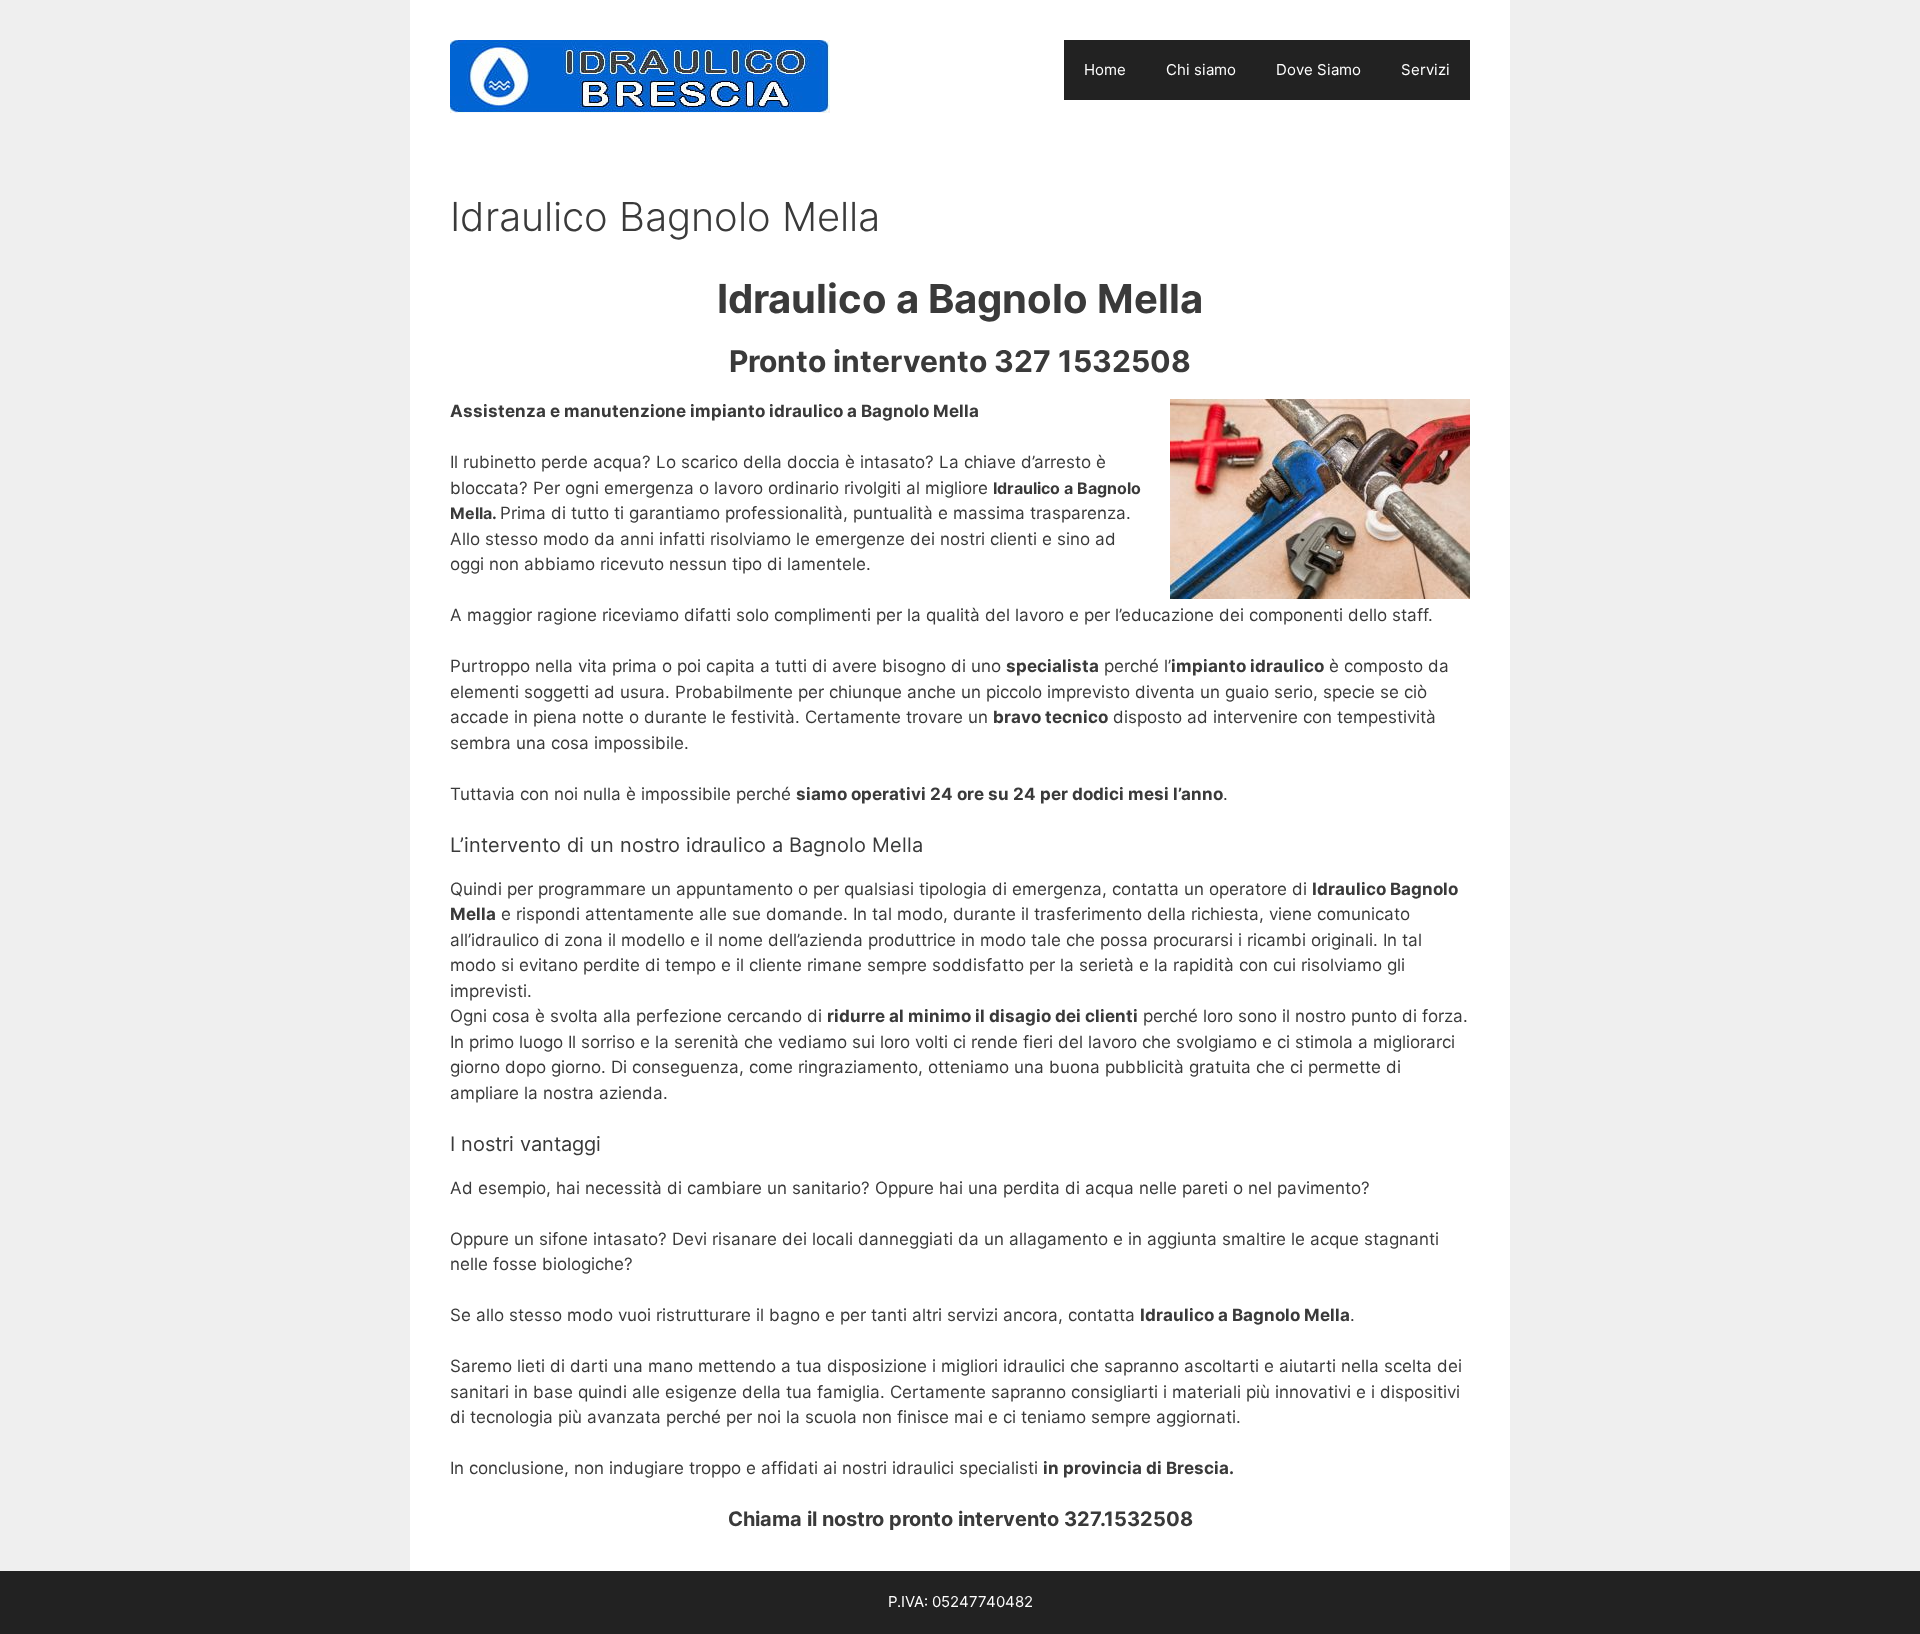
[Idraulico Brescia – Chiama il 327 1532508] (640, 75)
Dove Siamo (1318, 69)
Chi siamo (1201, 69)
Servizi (1425, 69)
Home (1105, 69)
